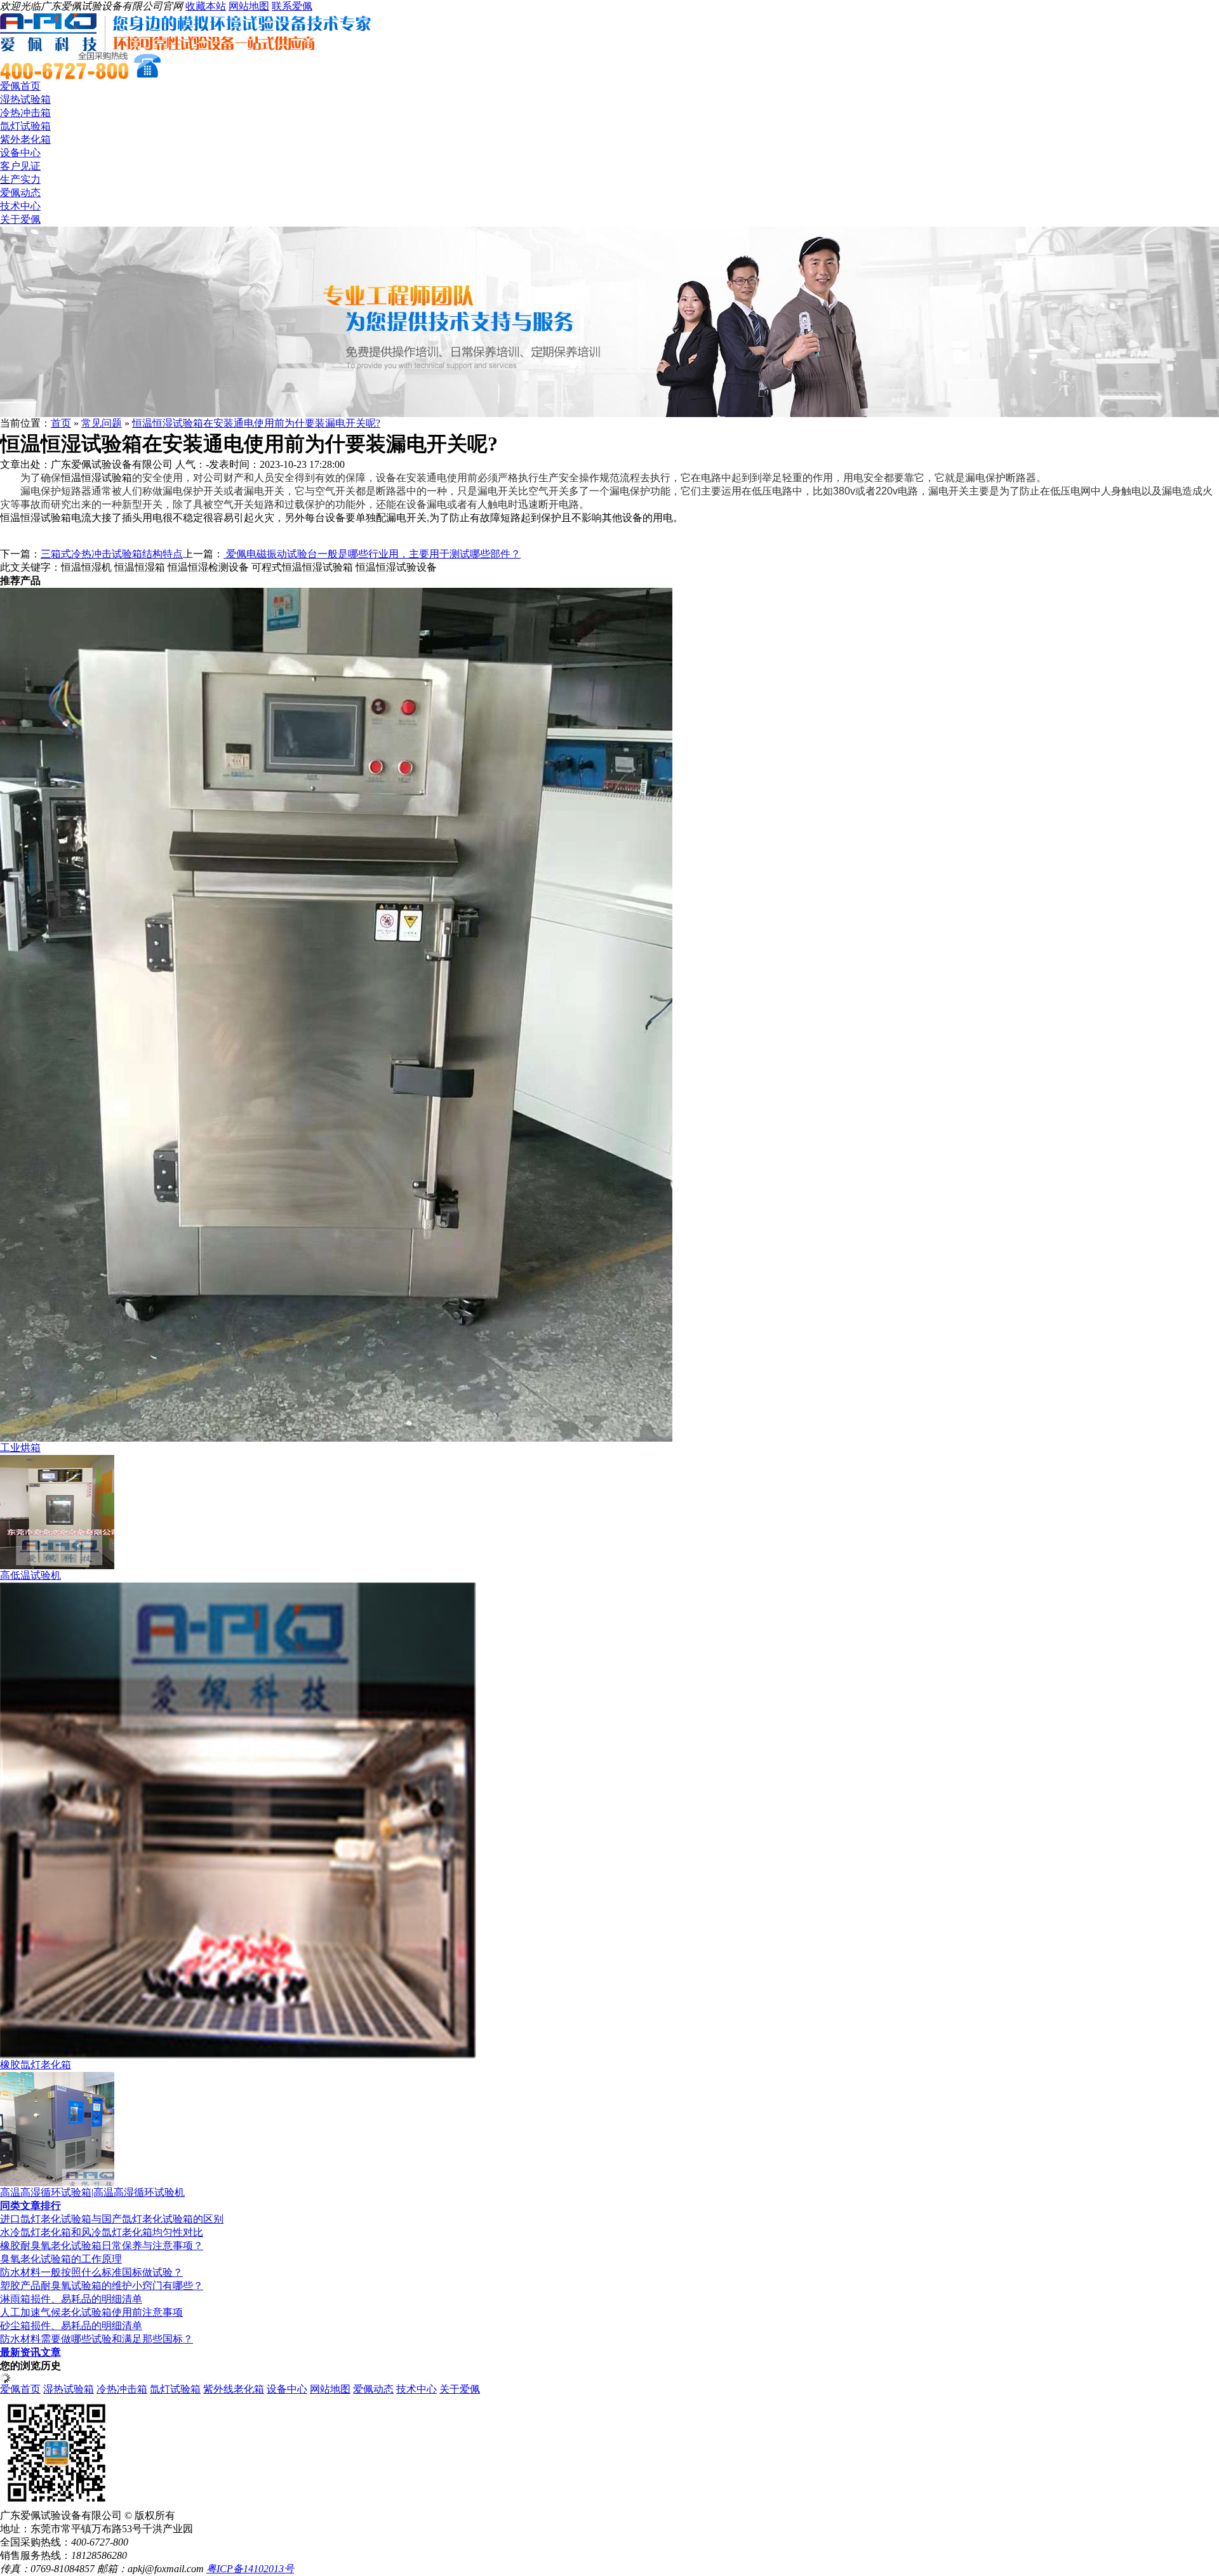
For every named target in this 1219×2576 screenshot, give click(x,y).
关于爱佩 (20, 219)
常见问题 (102, 423)
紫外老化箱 (25, 139)
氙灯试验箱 (25, 126)
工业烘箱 (20, 1448)
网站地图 (249, 6)
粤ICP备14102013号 (250, 2569)
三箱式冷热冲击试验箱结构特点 (112, 554)
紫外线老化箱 (234, 2389)
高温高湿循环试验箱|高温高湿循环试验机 (92, 2192)
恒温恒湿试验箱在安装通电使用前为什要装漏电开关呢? (256, 423)
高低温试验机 (30, 1575)
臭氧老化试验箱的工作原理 (61, 2259)
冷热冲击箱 (25, 113)
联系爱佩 (292, 6)
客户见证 (20, 166)
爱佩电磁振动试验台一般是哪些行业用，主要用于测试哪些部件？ (372, 554)
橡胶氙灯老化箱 (36, 2065)
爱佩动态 (20, 193)
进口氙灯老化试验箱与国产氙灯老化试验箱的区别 (112, 2219)
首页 (61, 423)
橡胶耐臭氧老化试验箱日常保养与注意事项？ (102, 2246)
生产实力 (20, 179)
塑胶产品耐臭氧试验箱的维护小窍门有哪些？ (102, 2286)
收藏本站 (206, 6)
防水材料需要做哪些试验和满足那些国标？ (97, 2339)
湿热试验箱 (25, 99)
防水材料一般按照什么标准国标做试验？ (91, 2272)
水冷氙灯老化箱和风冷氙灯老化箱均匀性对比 (102, 2232)
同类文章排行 (30, 2206)
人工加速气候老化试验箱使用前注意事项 (91, 2312)
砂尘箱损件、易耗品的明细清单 (71, 2326)
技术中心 (20, 206)
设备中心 (20, 153)
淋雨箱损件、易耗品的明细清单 (71, 2299)
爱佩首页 (20, 86)
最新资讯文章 (30, 2352)
